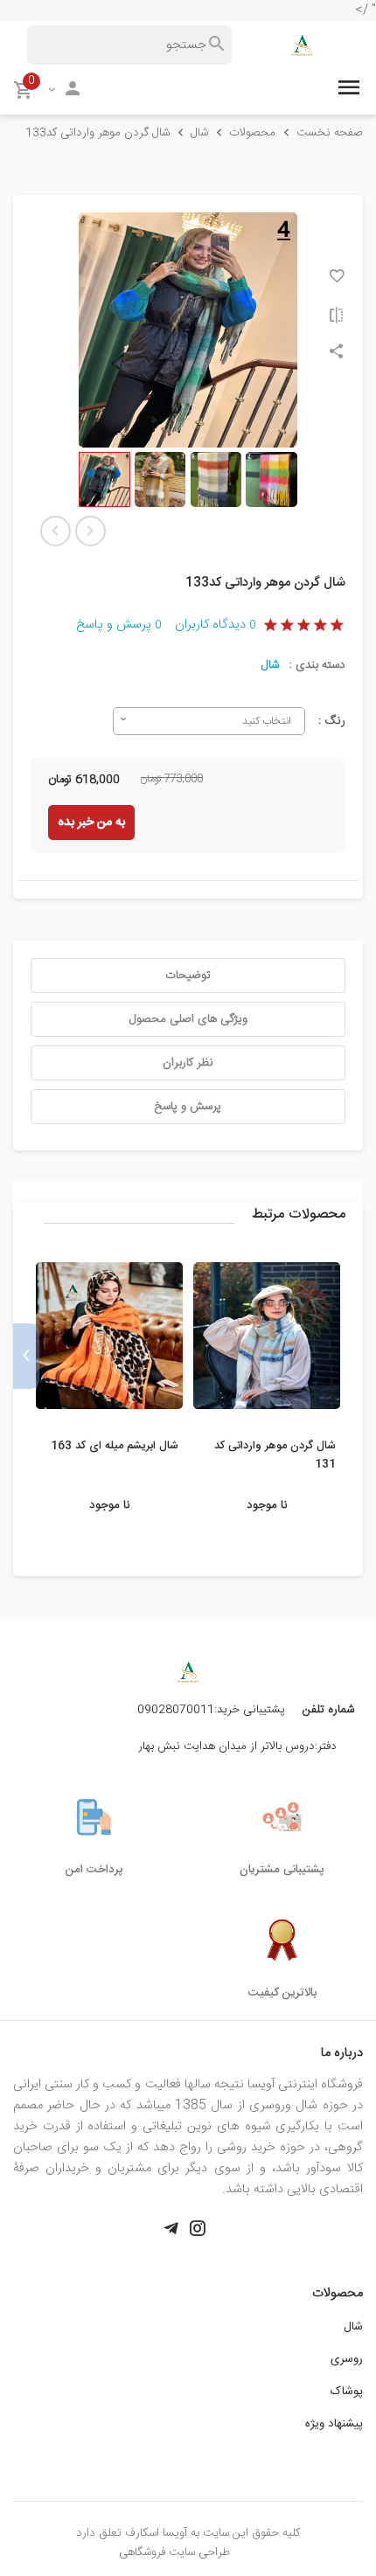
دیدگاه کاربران (215, 625)
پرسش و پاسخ (118, 625)
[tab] (188, 976)
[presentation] (350, 1356)
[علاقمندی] (337, 276)
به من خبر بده (91, 823)
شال (270, 665)
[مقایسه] (337, 315)
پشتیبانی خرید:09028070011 (211, 1710)
